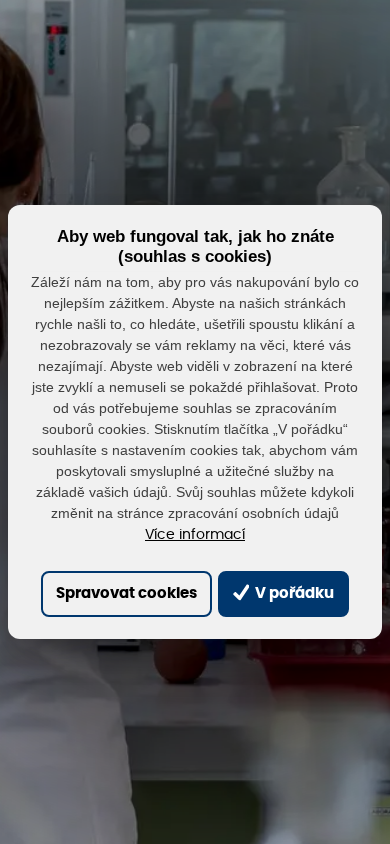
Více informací (195, 535)
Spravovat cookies (126, 593)
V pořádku (293, 593)
